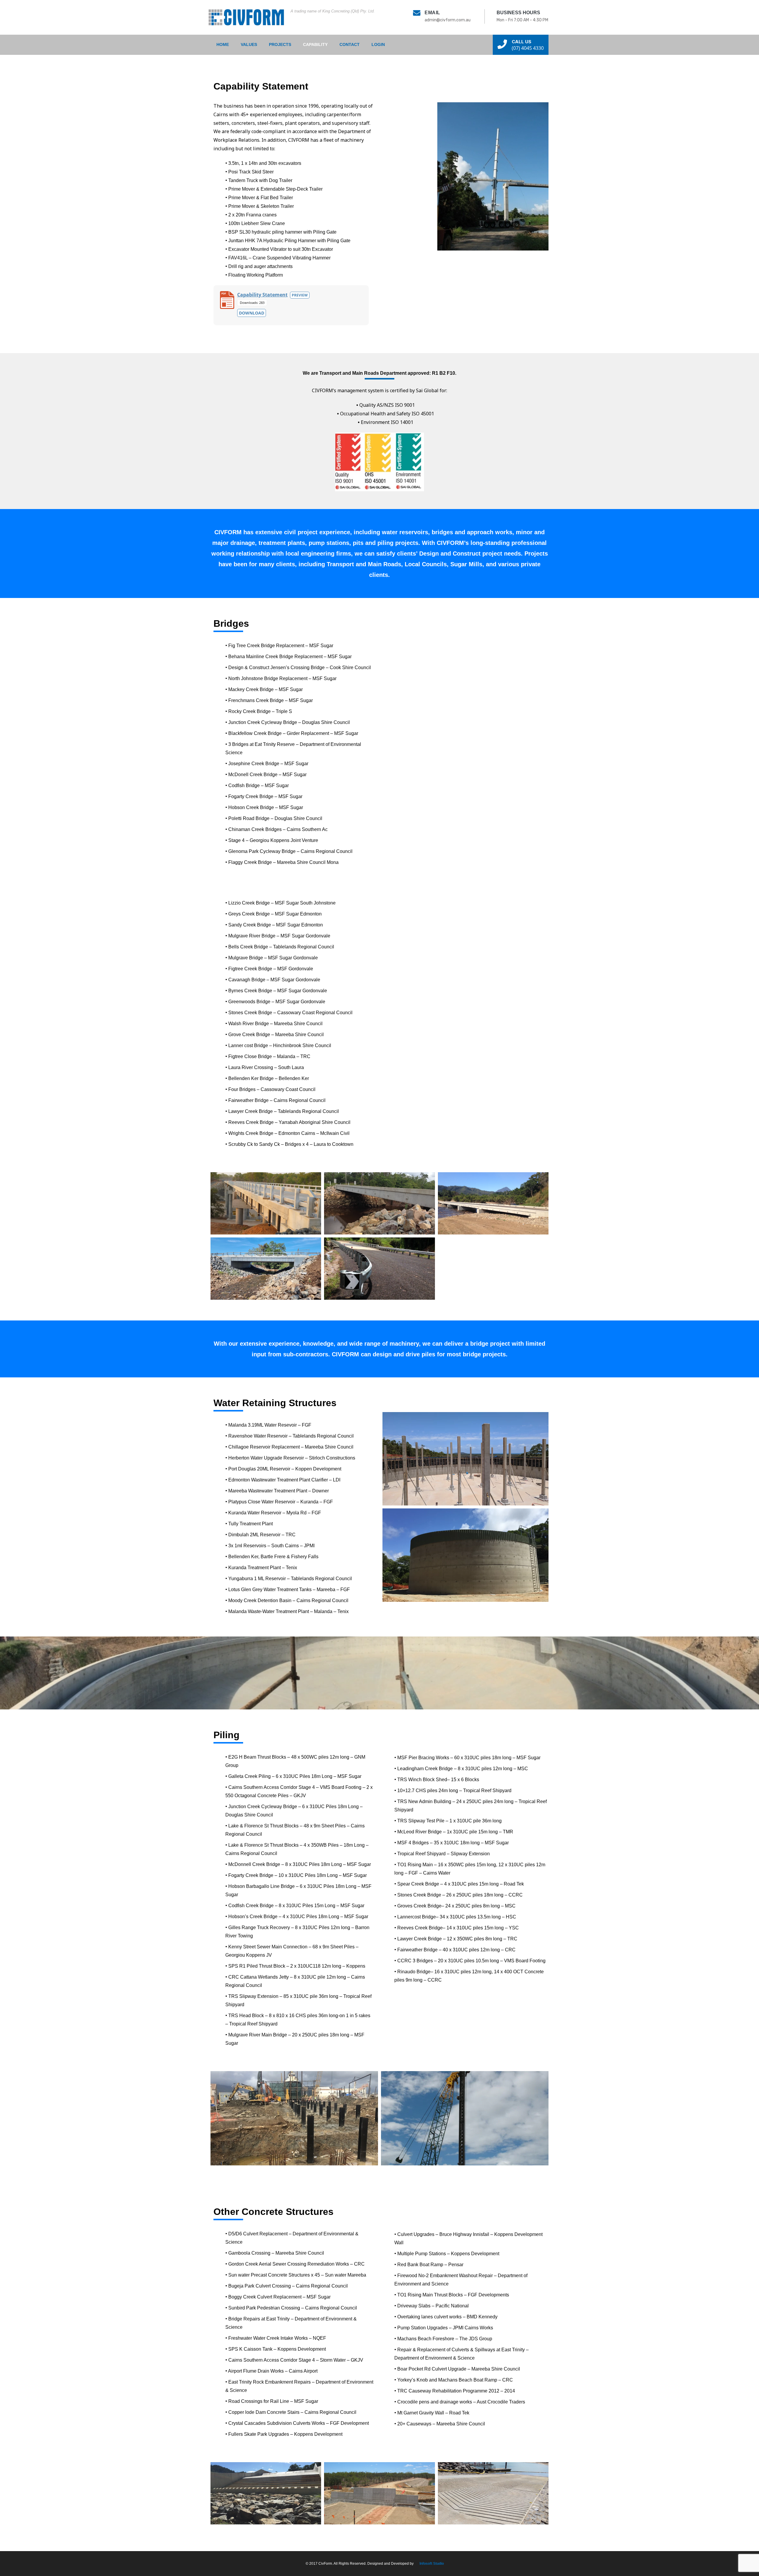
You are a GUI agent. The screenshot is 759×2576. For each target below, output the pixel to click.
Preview (300, 295)
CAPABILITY (315, 44)
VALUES (249, 44)
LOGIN (378, 44)
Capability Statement (262, 295)
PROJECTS (280, 44)
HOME (223, 44)
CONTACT (350, 44)
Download (252, 313)
